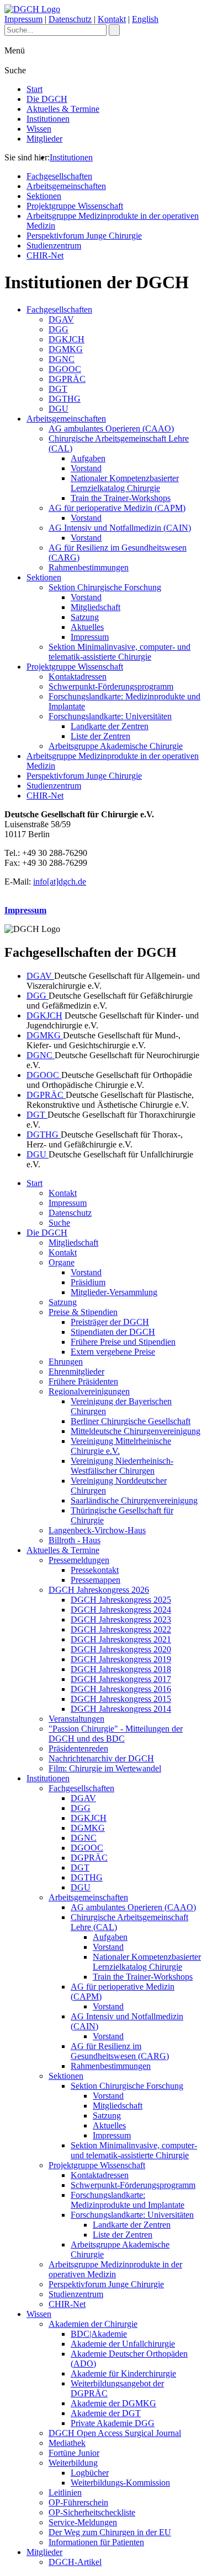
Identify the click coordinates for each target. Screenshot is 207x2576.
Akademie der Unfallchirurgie (123, 2344)
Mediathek (67, 2443)
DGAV (61, 319)
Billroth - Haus (75, 1540)
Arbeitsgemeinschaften (66, 186)
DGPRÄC (67, 379)
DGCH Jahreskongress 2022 (121, 1629)
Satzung (85, 617)
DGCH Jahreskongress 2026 (99, 1590)
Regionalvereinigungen (89, 1391)
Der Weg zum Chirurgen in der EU (110, 2532)
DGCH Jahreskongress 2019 (121, 1659)
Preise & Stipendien (83, 1312)
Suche (59, 1223)
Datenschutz (70, 19)
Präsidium (88, 1282)
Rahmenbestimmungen (89, 567)
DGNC (62, 359)
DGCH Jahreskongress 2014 (121, 1709)
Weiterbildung (73, 2463)
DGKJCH (67, 339)
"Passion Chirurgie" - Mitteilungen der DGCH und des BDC (116, 1734)
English (145, 19)
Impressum (23, 19)
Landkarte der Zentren (110, 726)
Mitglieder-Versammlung (114, 1292)
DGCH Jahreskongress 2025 (121, 1600)
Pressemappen (95, 1580)
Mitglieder (44, 139)
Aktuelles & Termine (63, 109)
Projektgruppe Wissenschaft (75, 206)
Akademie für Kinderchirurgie (123, 2373)
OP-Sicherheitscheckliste (92, 2512)
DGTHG (65, 399)
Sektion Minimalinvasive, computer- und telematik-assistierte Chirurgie (120, 652)
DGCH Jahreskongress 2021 (121, 1639)
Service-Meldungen (83, 2522)
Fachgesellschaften (59, 176)
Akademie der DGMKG (113, 2403)
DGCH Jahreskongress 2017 (121, 1679)
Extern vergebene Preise (113, 1352)
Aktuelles (87, 627)
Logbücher (90, 2473)
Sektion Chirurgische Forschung (105, 587)
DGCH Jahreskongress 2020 (121, 1649)
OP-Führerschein (78, 2502)
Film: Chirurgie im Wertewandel (105, 1768)
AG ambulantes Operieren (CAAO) (111, 429)
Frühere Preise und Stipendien (123, 1342)
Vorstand (86, 468)
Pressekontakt (95, 1570)
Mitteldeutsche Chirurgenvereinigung (136, 1431)
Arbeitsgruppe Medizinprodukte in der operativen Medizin (115, 2269)
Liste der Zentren (100, 736)
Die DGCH (47, 99)
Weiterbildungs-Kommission (120, 2483)
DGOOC (65, 369)
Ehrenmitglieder (76, 1371)
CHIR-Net (45, 255)
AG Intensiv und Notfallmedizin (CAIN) (120, 528)
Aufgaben (88, 458)
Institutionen (48, 119)
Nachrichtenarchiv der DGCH (101, 1758)
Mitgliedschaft (95, 607)
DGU (59, 409)
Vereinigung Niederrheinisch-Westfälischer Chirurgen (122, 1466)
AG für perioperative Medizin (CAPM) (117, 508)
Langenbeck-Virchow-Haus (97, 1530)
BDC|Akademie (99, 2334)
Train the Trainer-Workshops (121, 498)
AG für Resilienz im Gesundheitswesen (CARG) (120, 2051)
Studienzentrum (54, 246)
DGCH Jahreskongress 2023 (121, 1620)
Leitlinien (65, 2493)
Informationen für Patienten (96, 2542)
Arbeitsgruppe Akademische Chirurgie (116, 746)
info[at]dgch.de (60, 882)
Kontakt (112, 19)
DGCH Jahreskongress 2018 (121, 1669)
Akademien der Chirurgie (93, 2324)
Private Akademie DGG (113, 2423)
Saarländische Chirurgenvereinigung (134, 1500)
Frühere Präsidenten (83, 1381)
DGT (58, 389)
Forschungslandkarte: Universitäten (110, 716)
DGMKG (66, 349)
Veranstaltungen (76, 1719)
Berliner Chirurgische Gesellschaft (131, 1421)
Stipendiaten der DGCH (113, 1332)
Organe (62, 1262)
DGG (59, 329)
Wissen (39, 129)
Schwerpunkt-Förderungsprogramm (111, 686)
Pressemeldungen (79, 1560)
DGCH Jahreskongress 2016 (121, 1689)
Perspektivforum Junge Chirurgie (84, 236)
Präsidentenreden (78, 1748)
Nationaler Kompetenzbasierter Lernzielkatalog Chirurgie (125, 483)
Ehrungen (66, 1362)
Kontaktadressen (78, 677)
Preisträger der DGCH (110, 1322)
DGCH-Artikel (75, 2562)
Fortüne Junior (74, 2453)
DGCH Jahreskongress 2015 (121, 1699)
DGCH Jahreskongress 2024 (121, 1610)
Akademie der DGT (106, 2413)
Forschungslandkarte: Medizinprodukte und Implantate (128, 2200)
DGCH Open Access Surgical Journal (115, 2433)
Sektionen (44, 196)
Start (34, 89)
